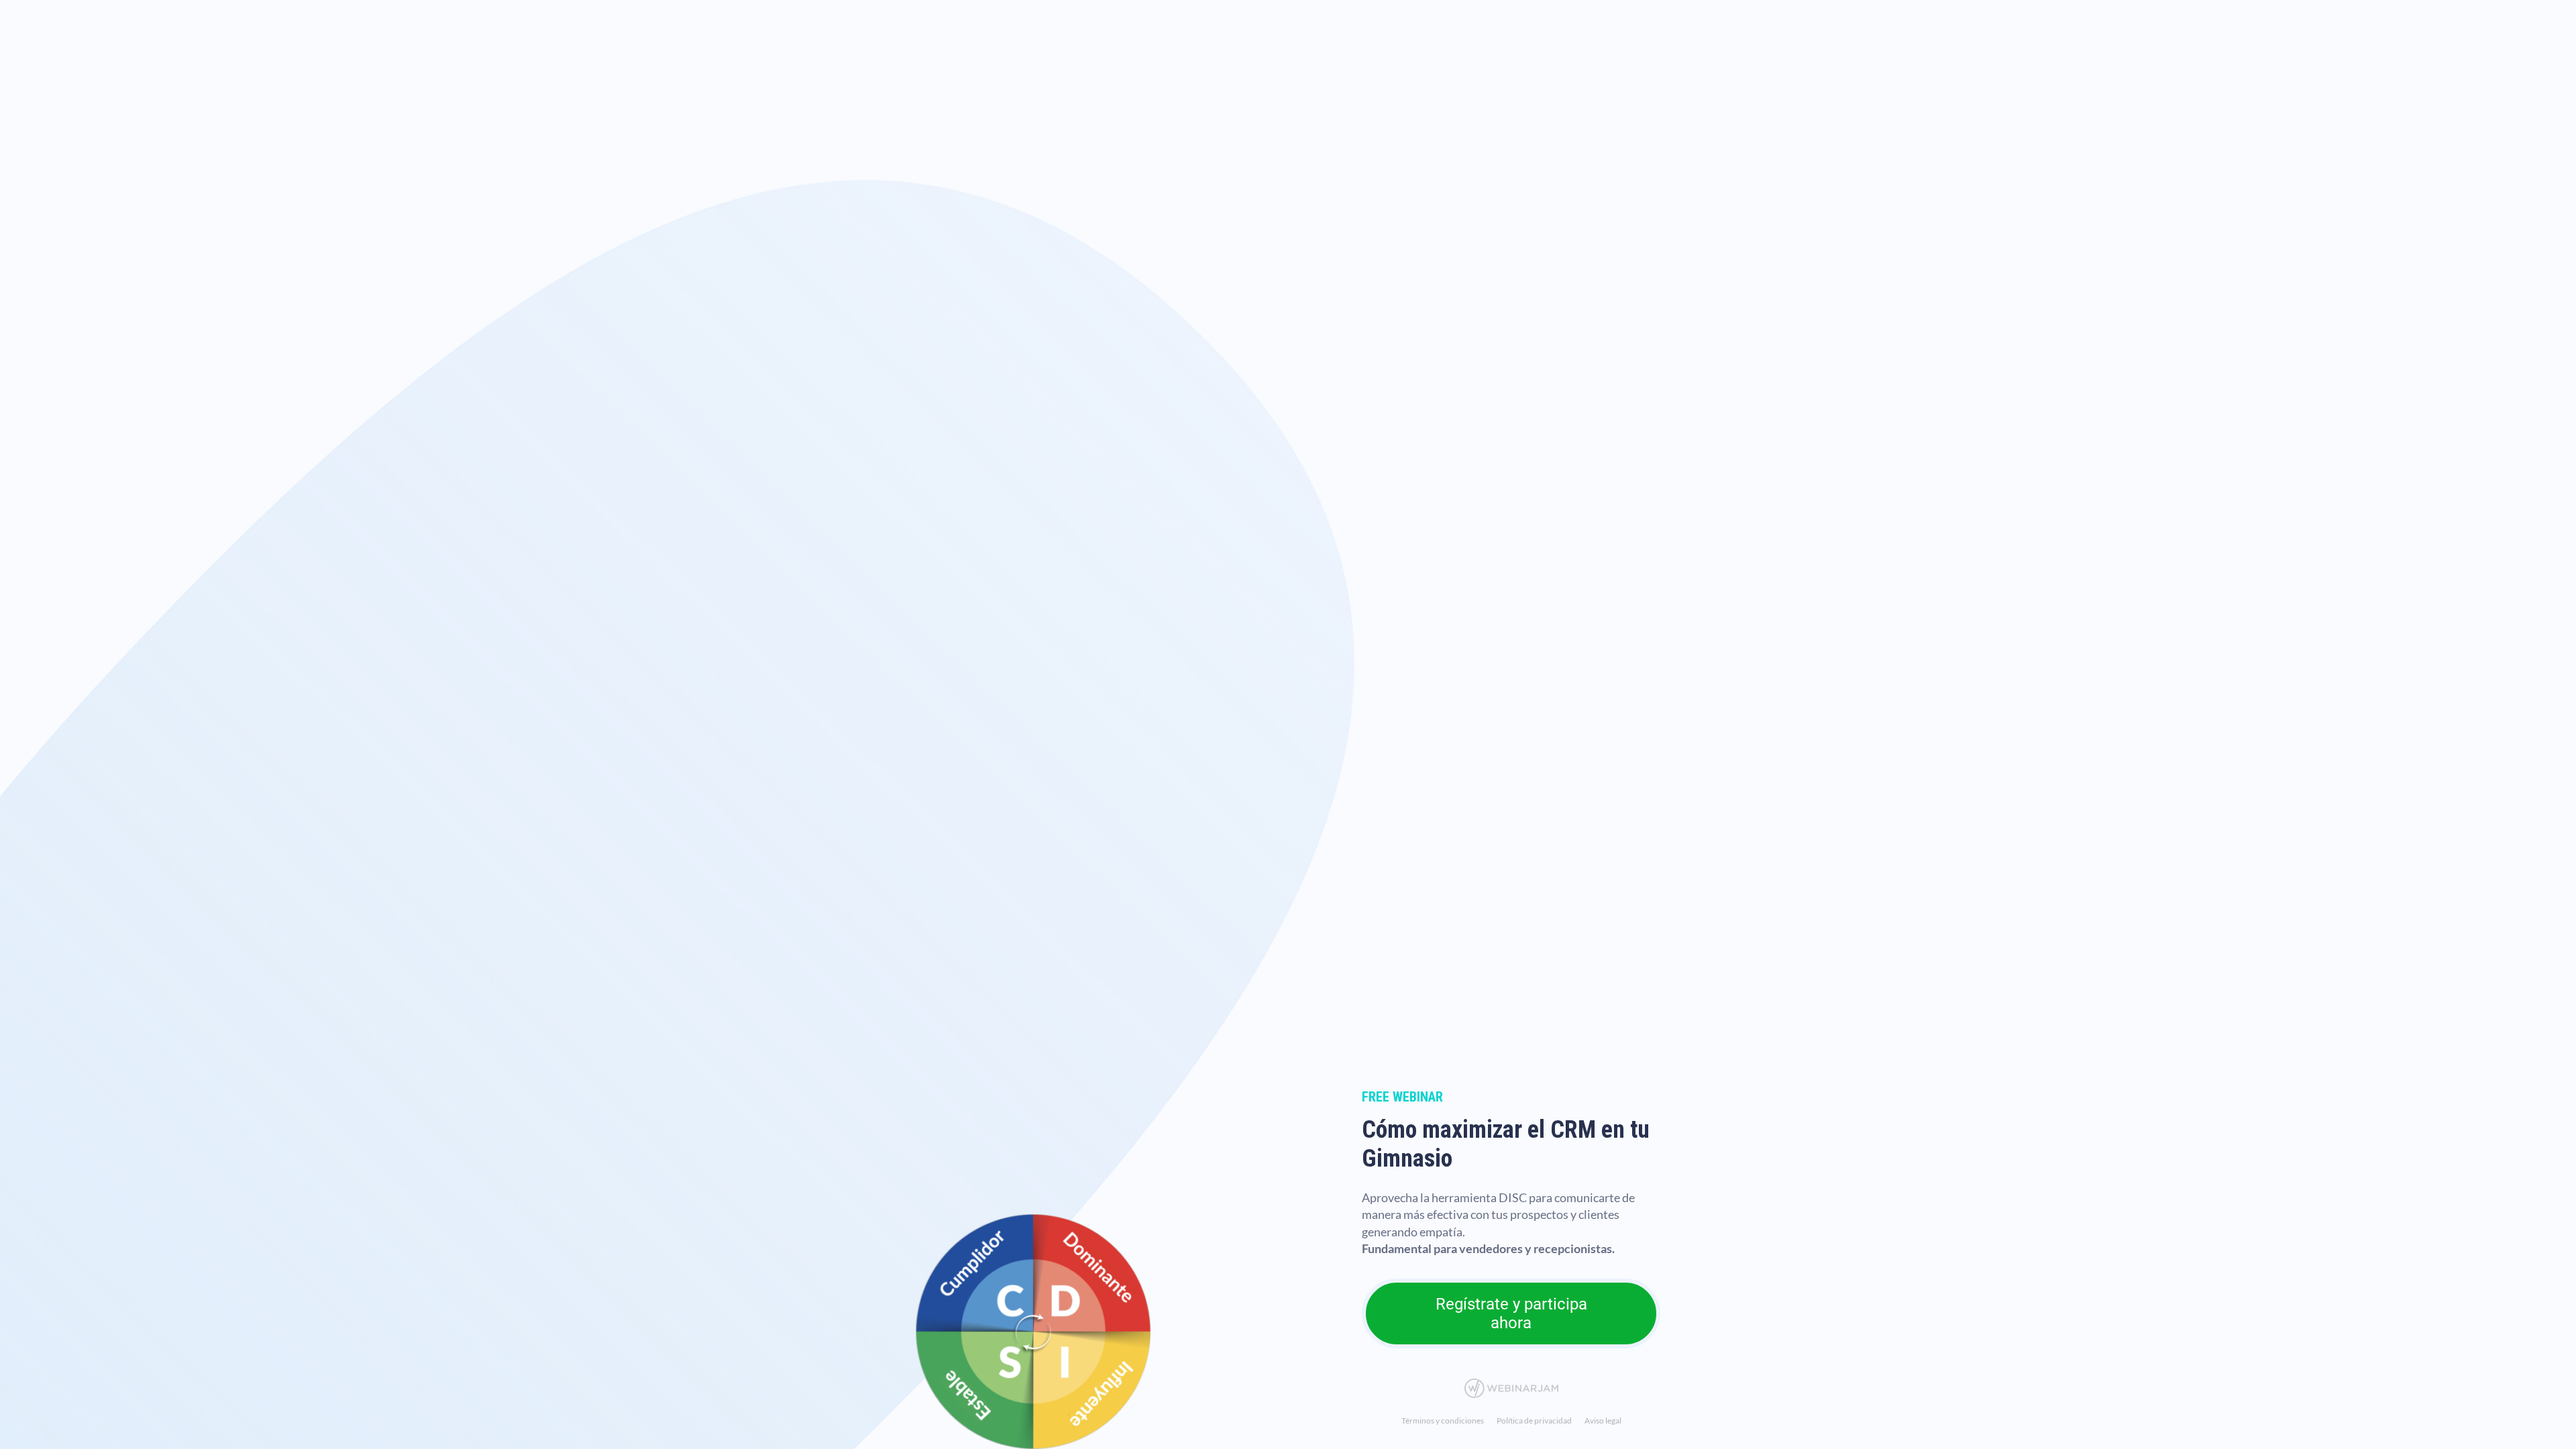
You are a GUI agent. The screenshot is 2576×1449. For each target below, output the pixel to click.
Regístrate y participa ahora (1511, 1313)
